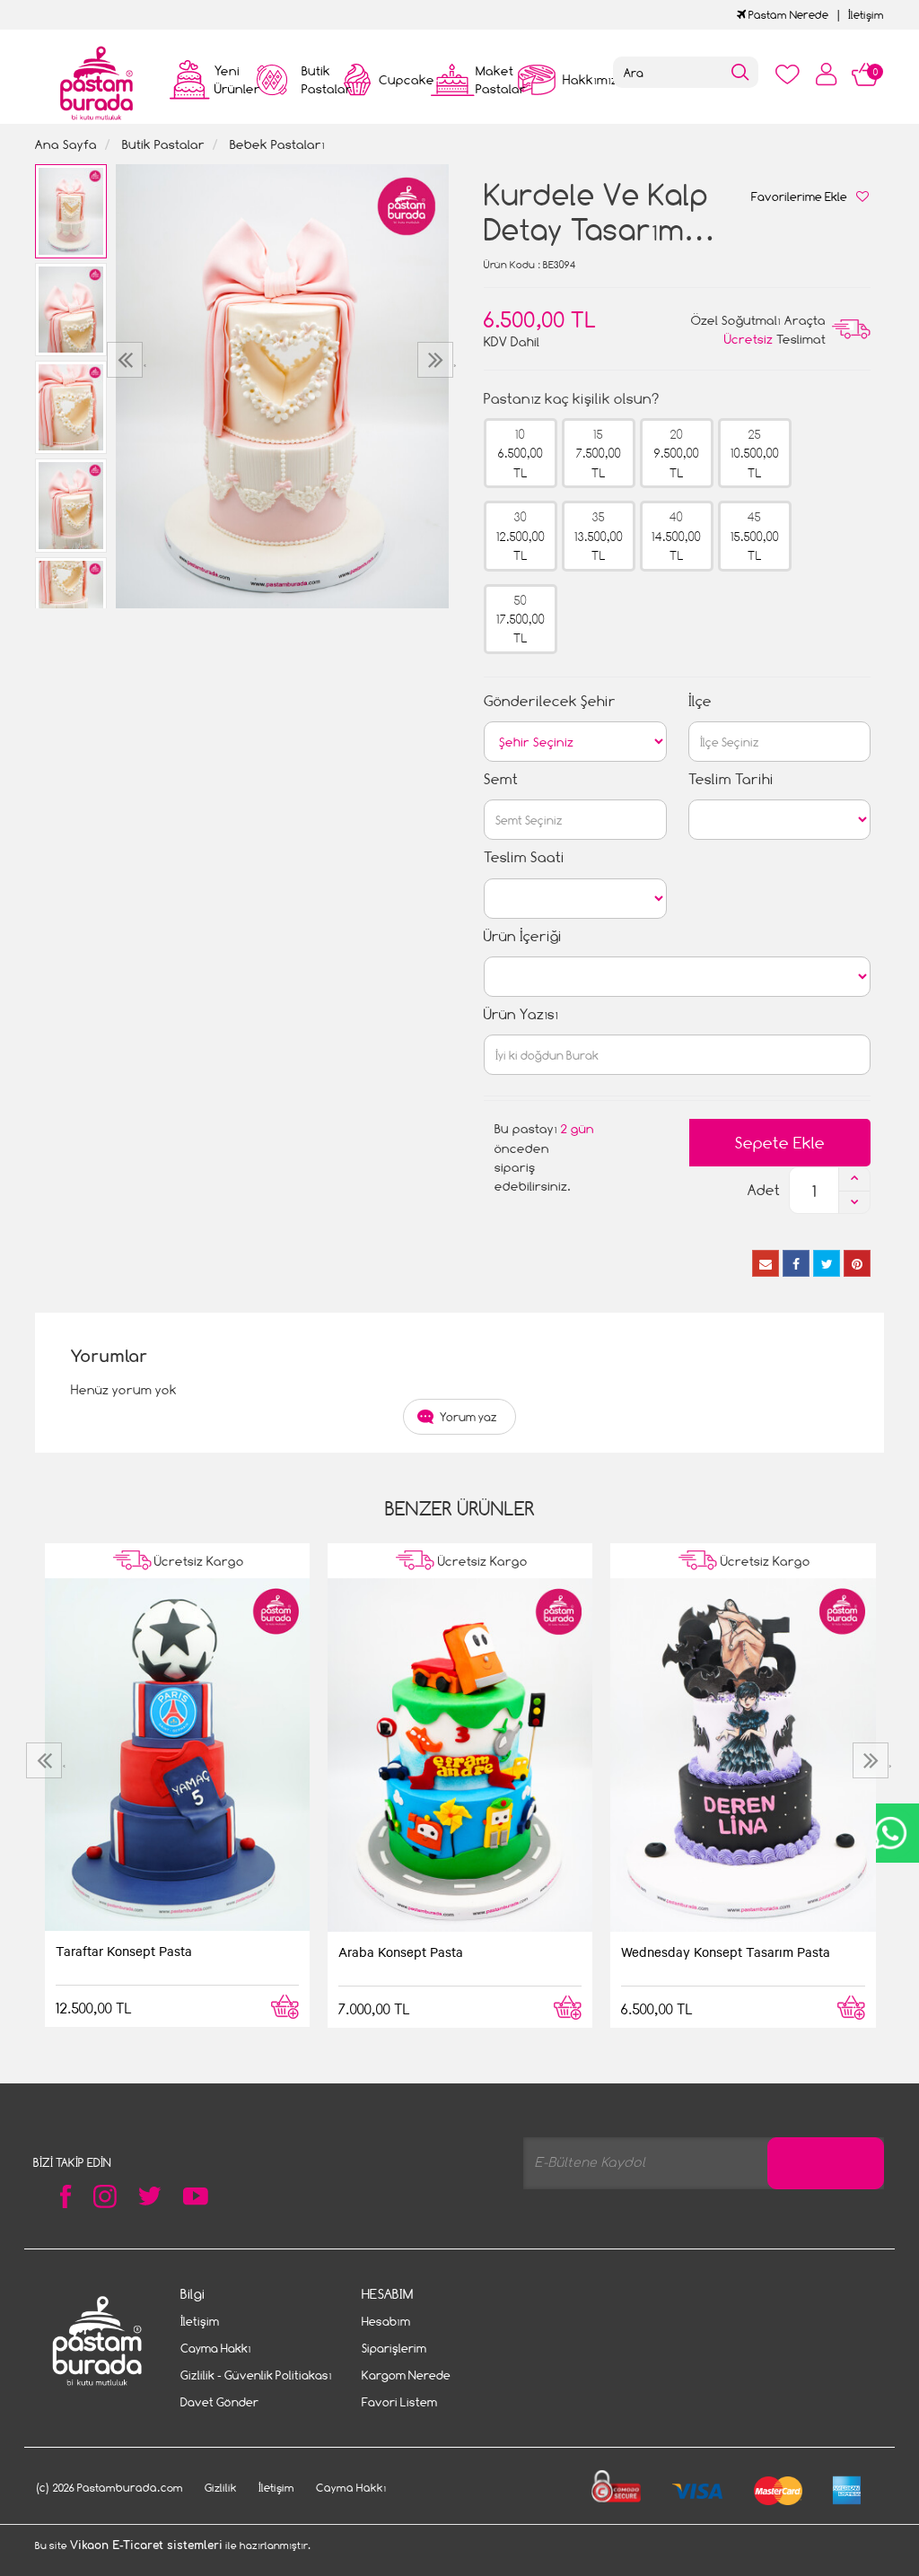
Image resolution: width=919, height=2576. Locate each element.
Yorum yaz (468, 1417)
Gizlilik (221, 2488)
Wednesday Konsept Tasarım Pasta (726, 1952)
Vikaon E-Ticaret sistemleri (146, 2545)
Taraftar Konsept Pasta (124, 1951)
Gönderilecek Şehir (550, 701)
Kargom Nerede (406, 2375)
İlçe (700, 701)
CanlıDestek (890, 1833)
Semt (501, 779)
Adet (764, 1190)
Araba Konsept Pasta (401, 1952)
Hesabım (386, 2321)
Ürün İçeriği (523, 936)
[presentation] (127, 360)
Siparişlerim (394, 2348)
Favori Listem (399, 2402)
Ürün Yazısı (521, 1014)
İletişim (866, 15)
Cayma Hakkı (216, 2348)
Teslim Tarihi (731, 779)
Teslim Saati (524, 857)
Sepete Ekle (780, 1143)
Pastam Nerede (787, 15)
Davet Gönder (219, 2402)
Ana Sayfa (66, 144)
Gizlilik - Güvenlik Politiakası (256, 2375)
